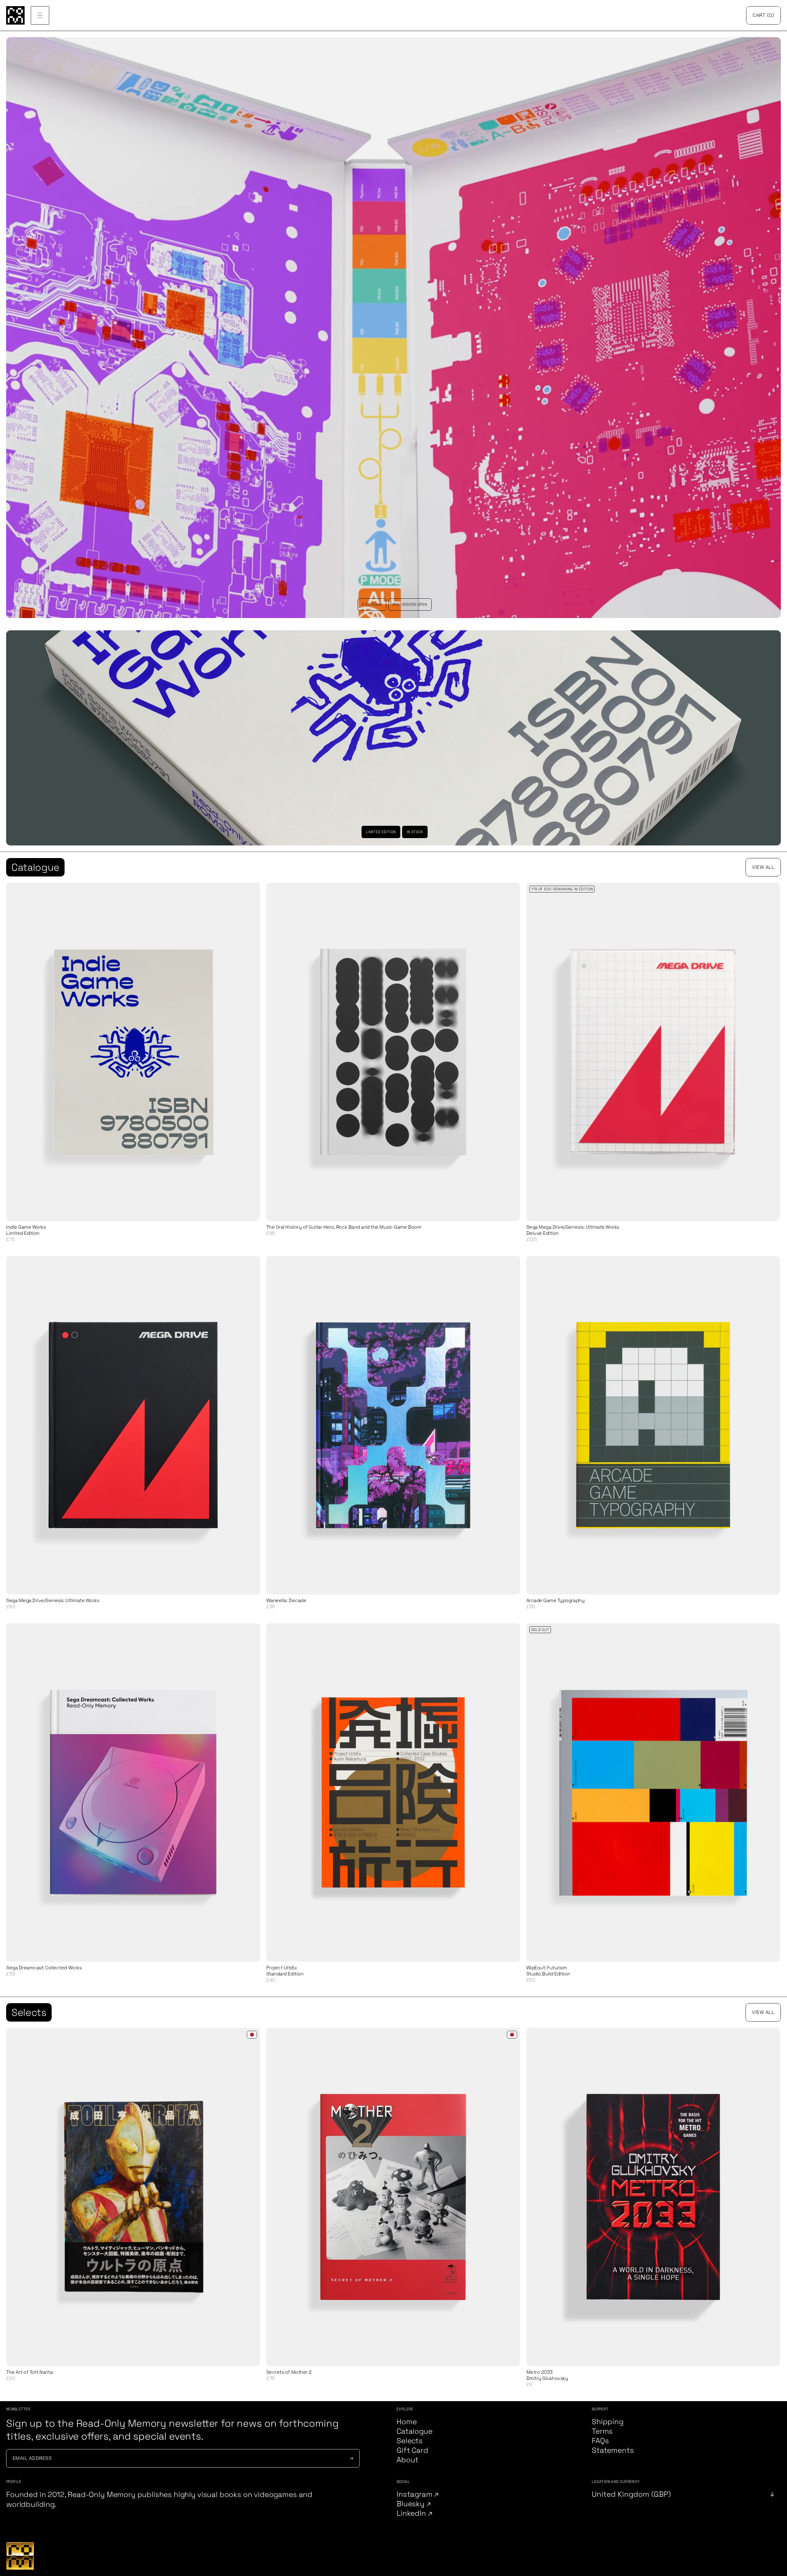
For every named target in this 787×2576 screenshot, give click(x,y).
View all (763, 867)
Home (407, 2422)
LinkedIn (412, 2513)
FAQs (600, 2441)
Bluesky (411, 2504)
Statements (613, 2450)
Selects (29, 2012)
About (407, 2460)
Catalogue (35, 867)
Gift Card (412, 2450)
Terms (602, 2431)
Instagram (415, 2494)
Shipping (608, 2422)
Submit (350, 2458)
